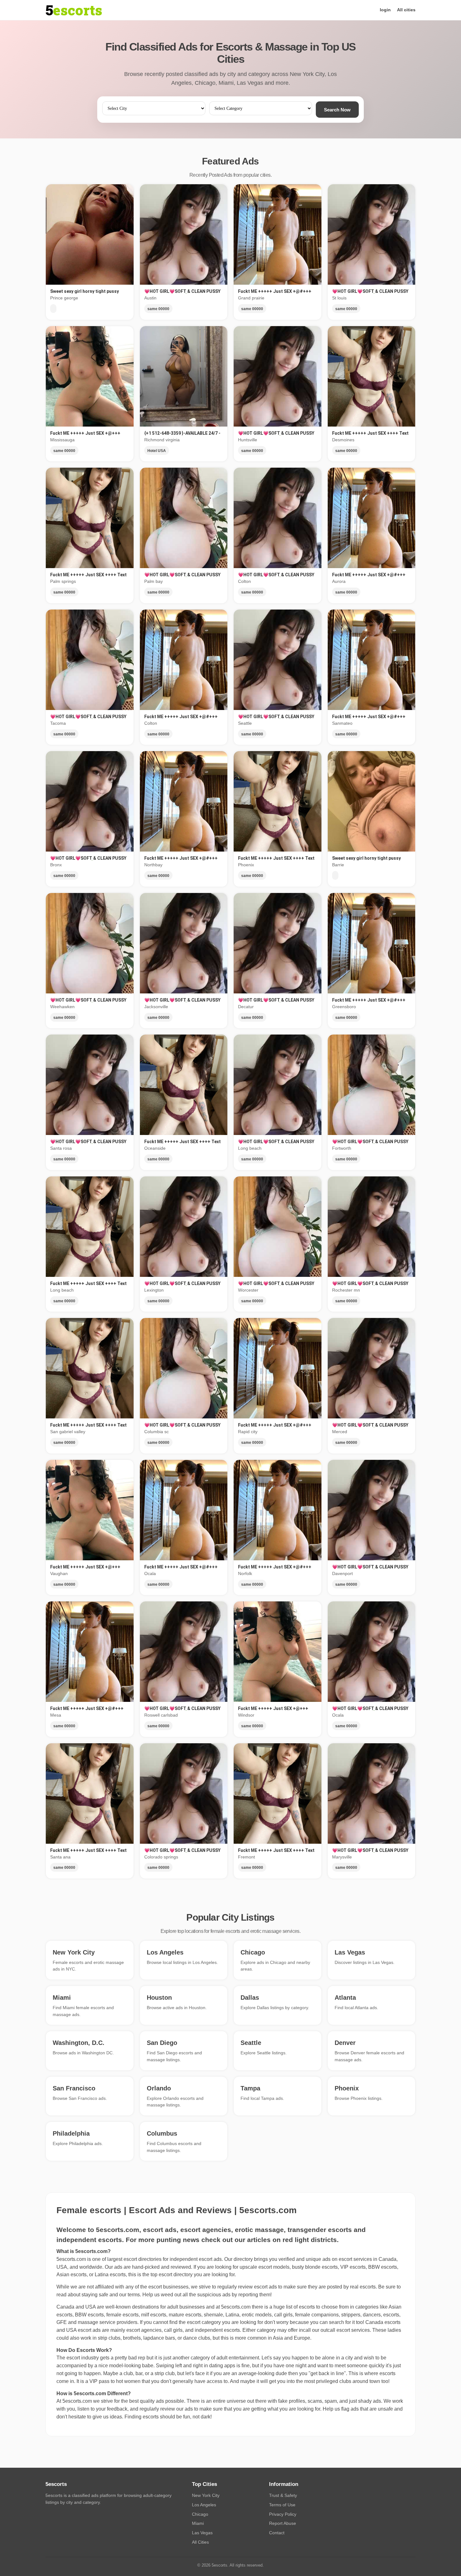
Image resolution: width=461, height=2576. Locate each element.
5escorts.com (236, 2307)
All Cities (200, 2542)
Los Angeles (204, 2505)
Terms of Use (282, 2505)
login (385, 10)
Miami (198, 2523)
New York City (206, 2495)
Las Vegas (202, 2533)
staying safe (95, 2295)
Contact (277, 2533)
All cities (406, 10)
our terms (130, 2295)
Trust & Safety (283, 2495)
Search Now (337, 110)
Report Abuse (283, 2523)
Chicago (200, 2514)
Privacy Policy (283, 2514)
